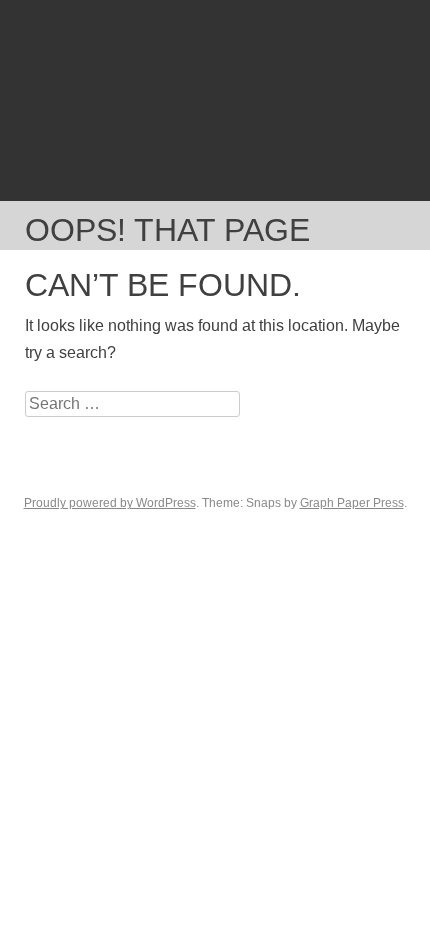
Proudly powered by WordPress (110, 503)
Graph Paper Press (352, 503)
